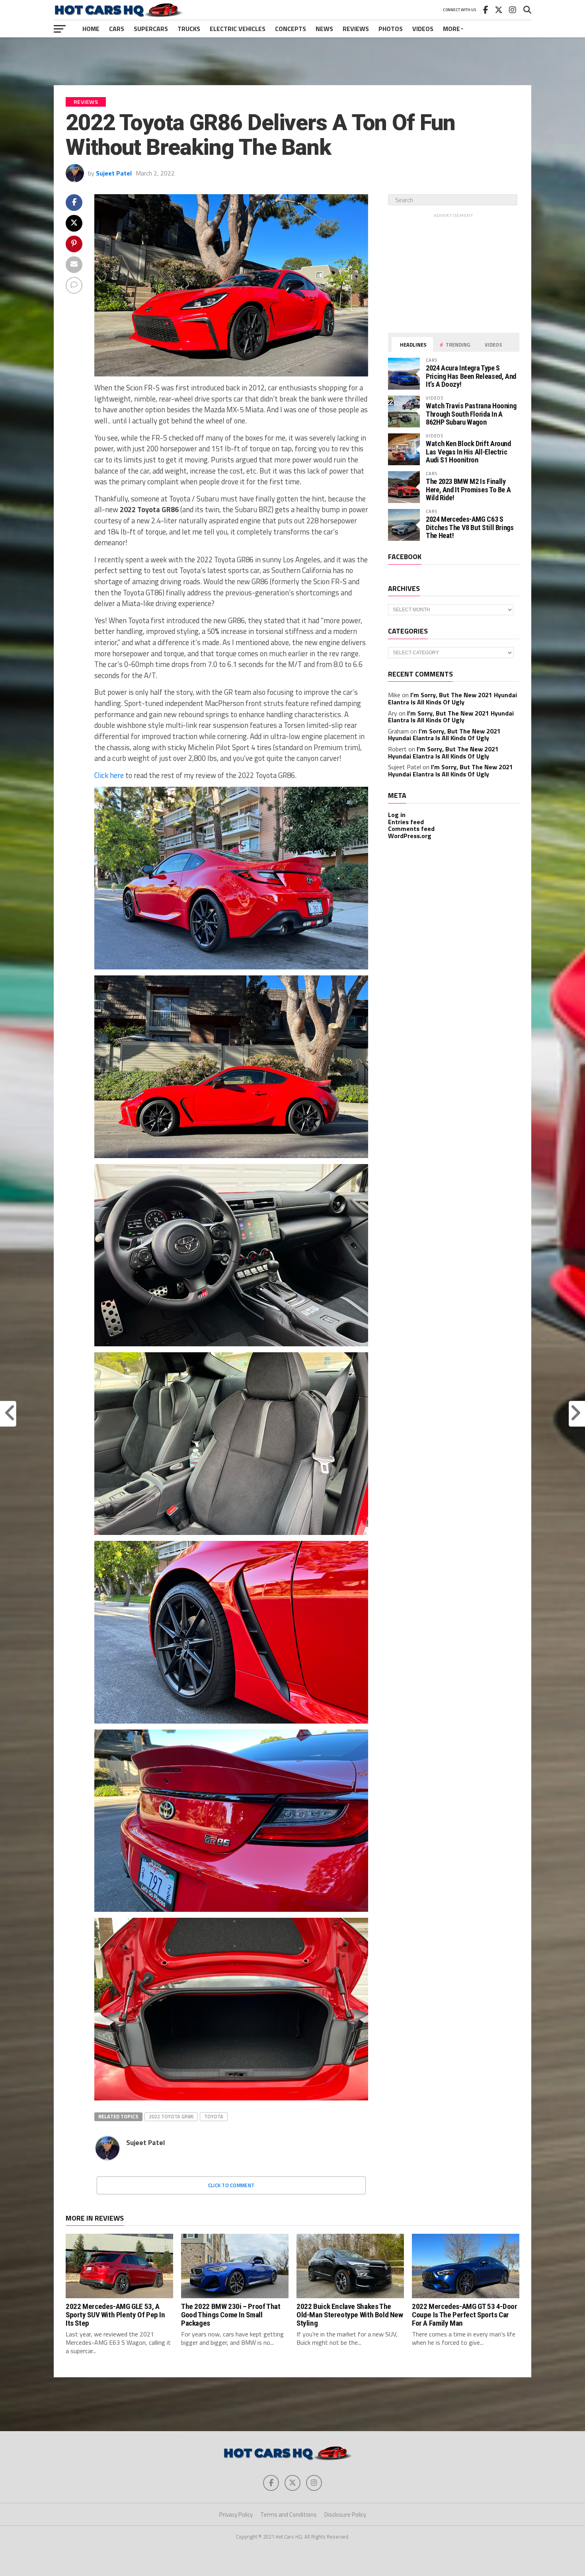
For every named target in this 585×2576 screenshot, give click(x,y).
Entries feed (406, 822)
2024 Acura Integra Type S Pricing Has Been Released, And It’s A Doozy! (471, 376)
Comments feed (411, 829)
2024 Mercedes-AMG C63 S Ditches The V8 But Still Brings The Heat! (470, 527)
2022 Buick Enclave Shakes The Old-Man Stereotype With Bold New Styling (350, 2315)
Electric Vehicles (238, 29)
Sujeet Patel (114, 173)
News (324, 29)
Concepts (291, 29)
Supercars (151, 29)
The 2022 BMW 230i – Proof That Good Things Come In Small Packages (231, 2315)
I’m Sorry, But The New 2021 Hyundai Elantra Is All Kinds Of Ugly (452, 698)
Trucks (189, 29)
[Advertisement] (292, 61)
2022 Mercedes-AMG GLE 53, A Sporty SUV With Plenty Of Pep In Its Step (115, 2315)
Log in (397, 815)
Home (91, 29)
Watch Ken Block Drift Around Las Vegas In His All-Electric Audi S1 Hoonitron (468, 451)
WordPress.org (410, 836)
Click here (109, 775)
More (451, 29)
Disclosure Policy (345, 2515)
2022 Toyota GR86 (171, 2116)
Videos (423, 29)
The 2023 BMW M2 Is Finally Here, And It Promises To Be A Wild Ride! (468, 489)
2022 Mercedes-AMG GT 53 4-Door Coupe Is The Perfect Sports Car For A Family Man (464, 2315)
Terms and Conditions (289, 2515)
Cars (117, 29)
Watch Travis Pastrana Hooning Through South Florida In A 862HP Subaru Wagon (471, 414)
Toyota (214, 2116)
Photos (391, 29)
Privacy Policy (236, 2515)
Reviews (356, 29)
